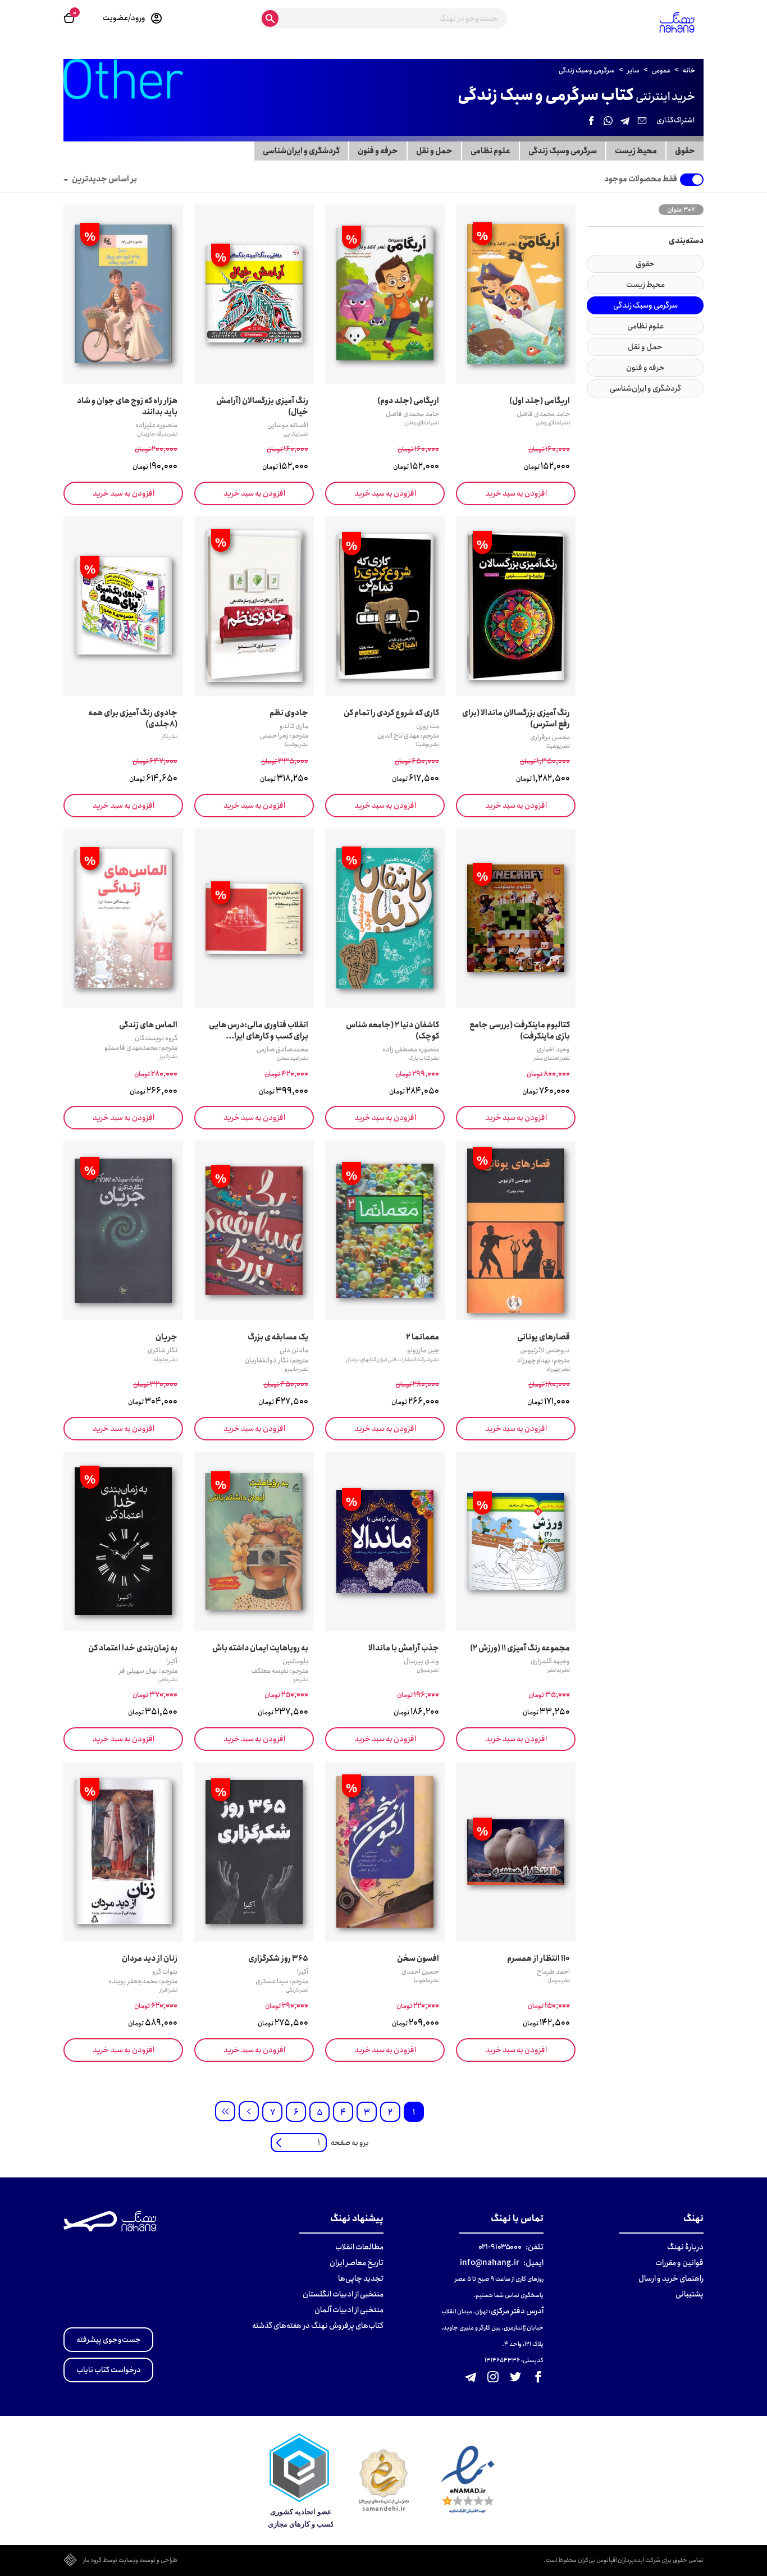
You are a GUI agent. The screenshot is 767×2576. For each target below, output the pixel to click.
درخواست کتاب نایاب (109, 2370)
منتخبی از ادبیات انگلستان (343, 2294)
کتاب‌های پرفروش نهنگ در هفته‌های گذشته (318, 2326)
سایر (634, 70)
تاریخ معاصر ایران (357, 2263)
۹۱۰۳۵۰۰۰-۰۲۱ (500, 2247)
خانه (689, 70)
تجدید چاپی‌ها (361, 2278)
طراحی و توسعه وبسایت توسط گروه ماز (130, 2561)
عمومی (662, 70)
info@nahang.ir (490, 2263)
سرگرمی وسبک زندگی (587, 70)
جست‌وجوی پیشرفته (109, 2340)
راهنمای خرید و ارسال (671, 2278)
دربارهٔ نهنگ (685, 2247)
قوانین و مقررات (679, 2263)
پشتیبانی (690, 2294)
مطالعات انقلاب (359, 2247)
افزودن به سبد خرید (516, 493)
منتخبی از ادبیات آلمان (349, 2310)
